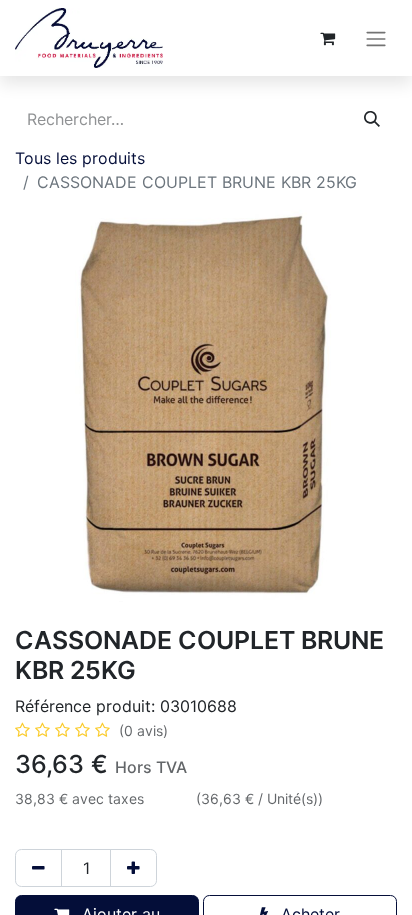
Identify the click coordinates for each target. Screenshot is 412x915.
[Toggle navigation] (376, 38)
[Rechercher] (372, 119)
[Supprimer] (38, 868)
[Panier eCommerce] (327, 38)
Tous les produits (80, 158)
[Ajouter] (133, 868)
